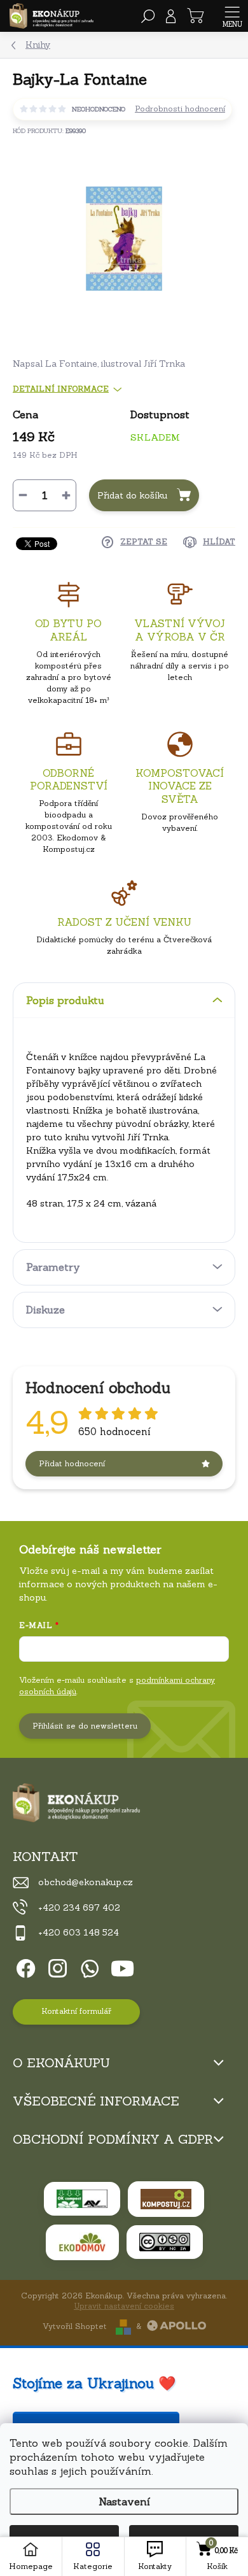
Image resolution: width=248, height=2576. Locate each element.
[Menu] (232, 16)
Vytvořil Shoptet (75, 2326)
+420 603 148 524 (79, 1932)
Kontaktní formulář (76, 2011)
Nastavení (124, 2502)
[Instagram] (56, 1966)
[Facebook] (24, 1966)
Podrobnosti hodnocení (180, 109)
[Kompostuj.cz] (166, 2199)
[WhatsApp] (87, 1966)
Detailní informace (61, 389)
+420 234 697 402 (79, 1907)
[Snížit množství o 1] (23, 495)
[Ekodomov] (82, 2242)
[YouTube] (122, 1966)
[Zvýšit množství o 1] (66, 495)
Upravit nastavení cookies (124, 2306)
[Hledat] (148, 16)
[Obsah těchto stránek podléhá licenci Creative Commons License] (165, 2242)
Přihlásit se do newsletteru (85, 1726)
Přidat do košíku (132, 495)
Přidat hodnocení (72, 1463)
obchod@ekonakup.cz (86, 1882)
